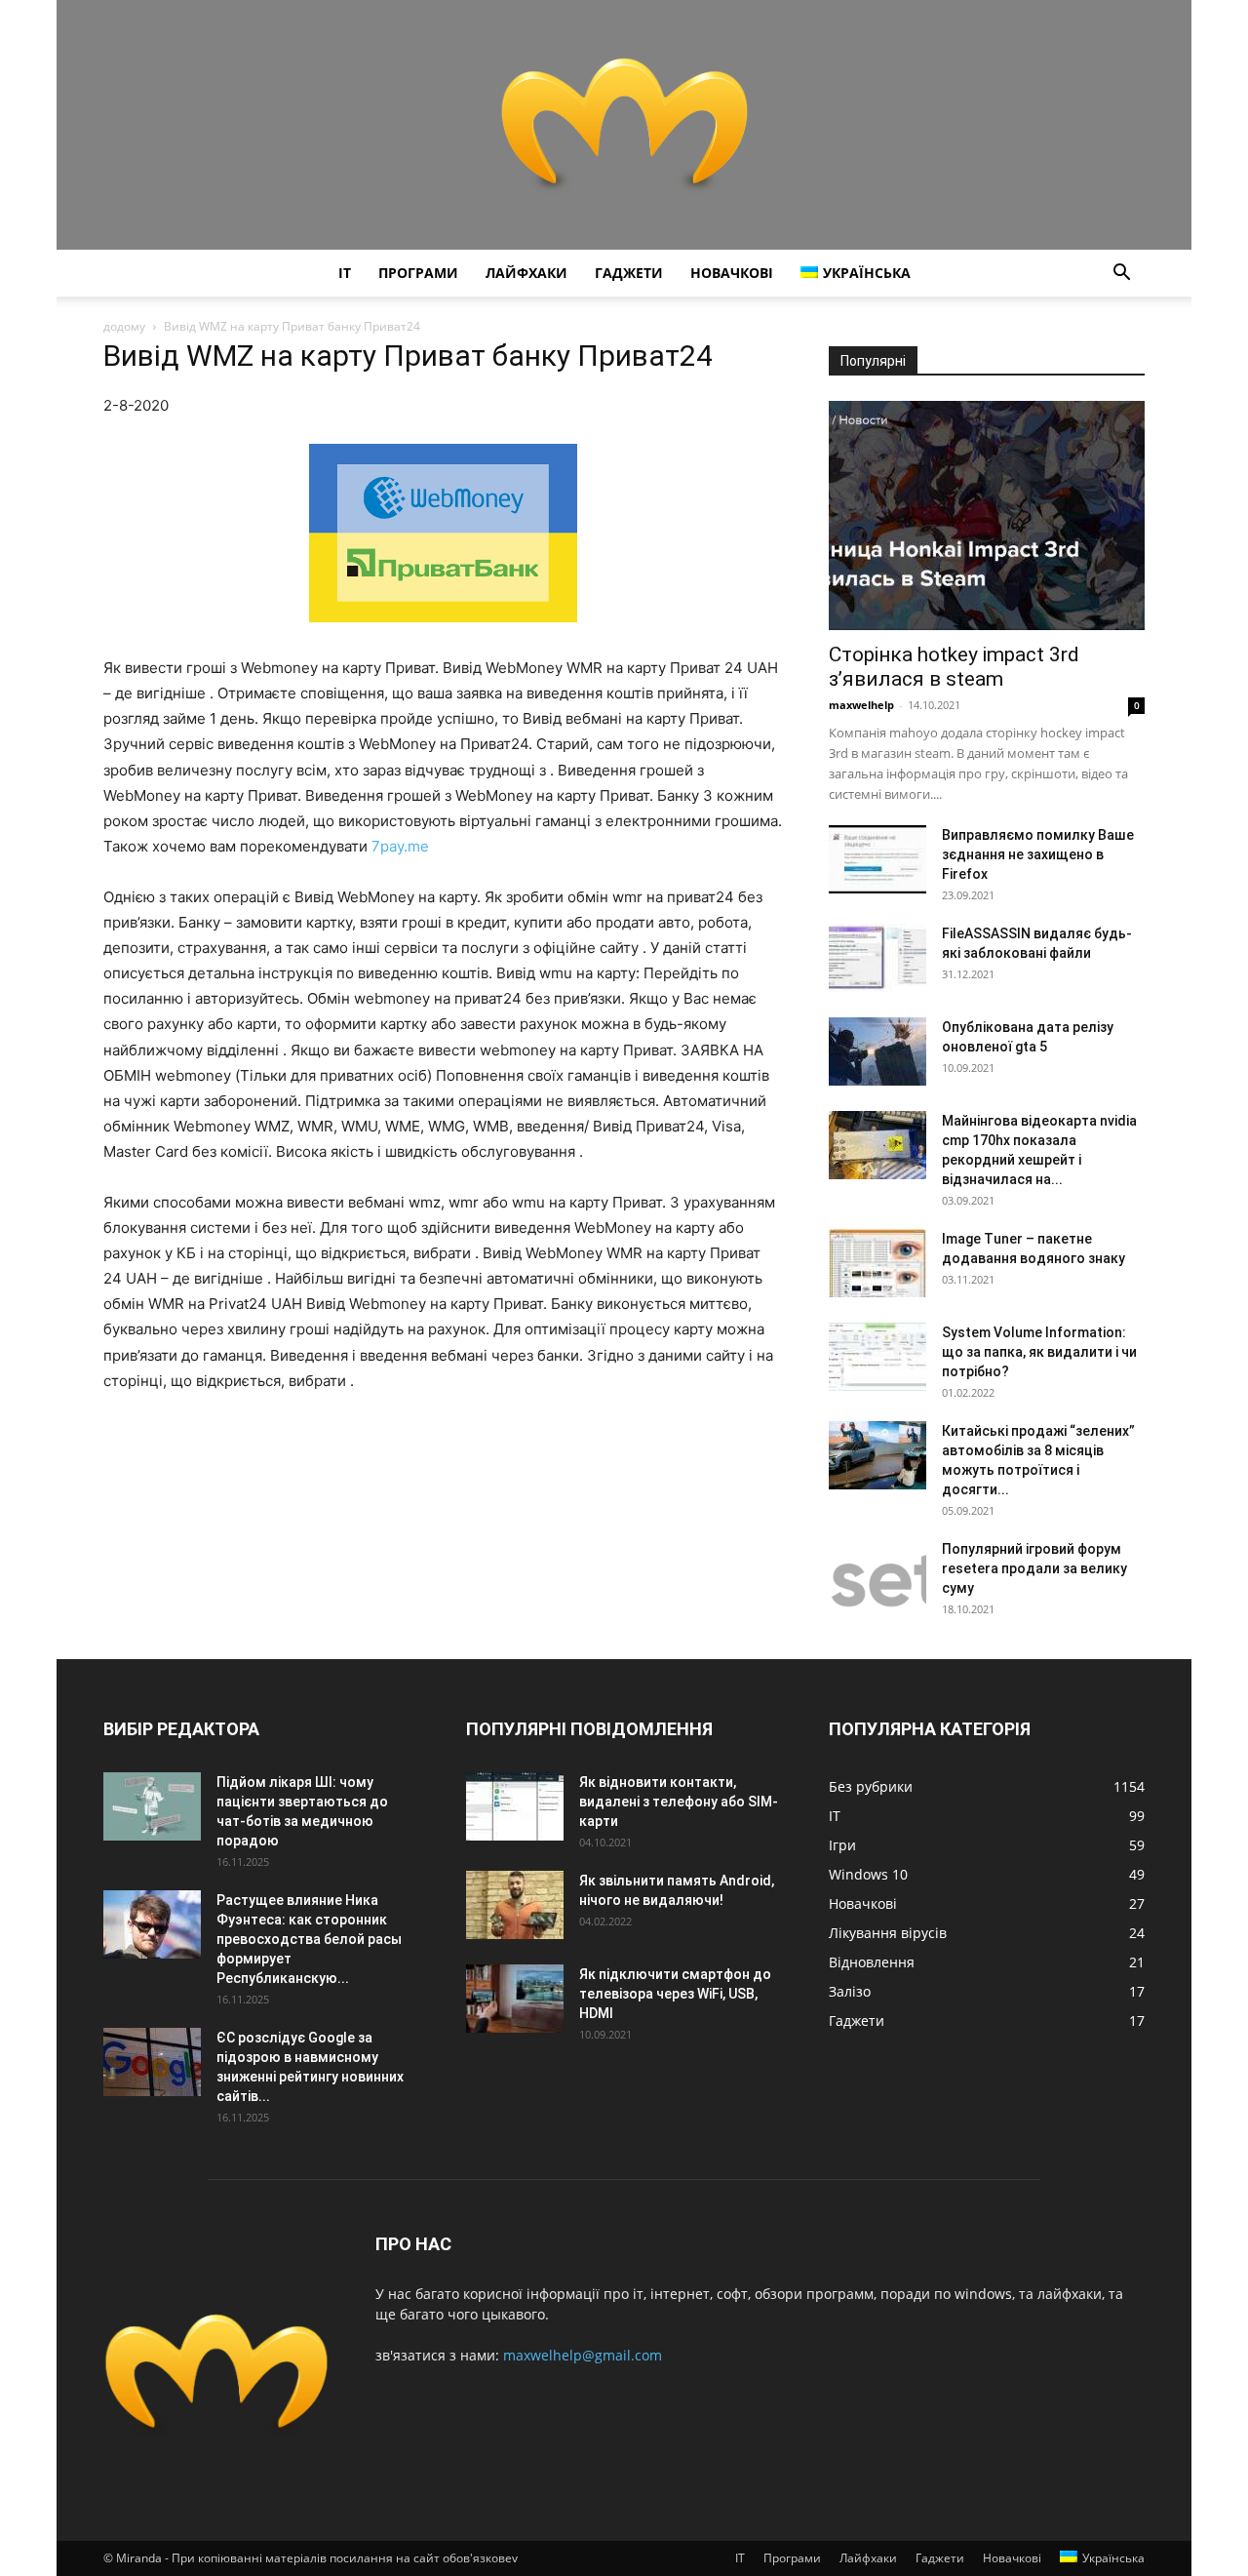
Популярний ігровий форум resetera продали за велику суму (1034, 1568)
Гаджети (629, 273)
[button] (1121, 275)
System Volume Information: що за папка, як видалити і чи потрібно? (1039, 1352)
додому (124, 326)
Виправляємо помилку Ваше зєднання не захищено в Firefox (1038, 854)
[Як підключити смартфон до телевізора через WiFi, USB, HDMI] (515, 1999)
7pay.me (400, 846)
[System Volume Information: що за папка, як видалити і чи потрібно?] (877, 1357)
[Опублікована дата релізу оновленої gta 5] (877, 1051)
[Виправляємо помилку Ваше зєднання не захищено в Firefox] (877, 859)
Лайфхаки (526, 273)
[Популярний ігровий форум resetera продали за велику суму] (877, 1573)
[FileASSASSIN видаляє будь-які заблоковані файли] (877, 958)
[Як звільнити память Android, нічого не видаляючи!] (515, 1905)
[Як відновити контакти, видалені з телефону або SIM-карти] (515, 1806)
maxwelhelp (861, 705)
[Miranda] (624, 125)
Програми (418, 273)
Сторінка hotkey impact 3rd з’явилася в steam (954, 667)
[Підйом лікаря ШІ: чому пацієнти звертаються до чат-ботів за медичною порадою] (152, 1806)
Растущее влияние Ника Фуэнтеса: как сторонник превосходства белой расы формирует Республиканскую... (309, 1939)
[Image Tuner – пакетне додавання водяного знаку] (877, 1263)
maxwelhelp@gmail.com (583, 2355)
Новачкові (732, 273)
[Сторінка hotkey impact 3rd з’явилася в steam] (987, 515)
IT (345, 273)
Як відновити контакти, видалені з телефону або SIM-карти (679, 1802)
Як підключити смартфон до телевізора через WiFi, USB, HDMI (675, 1994)
